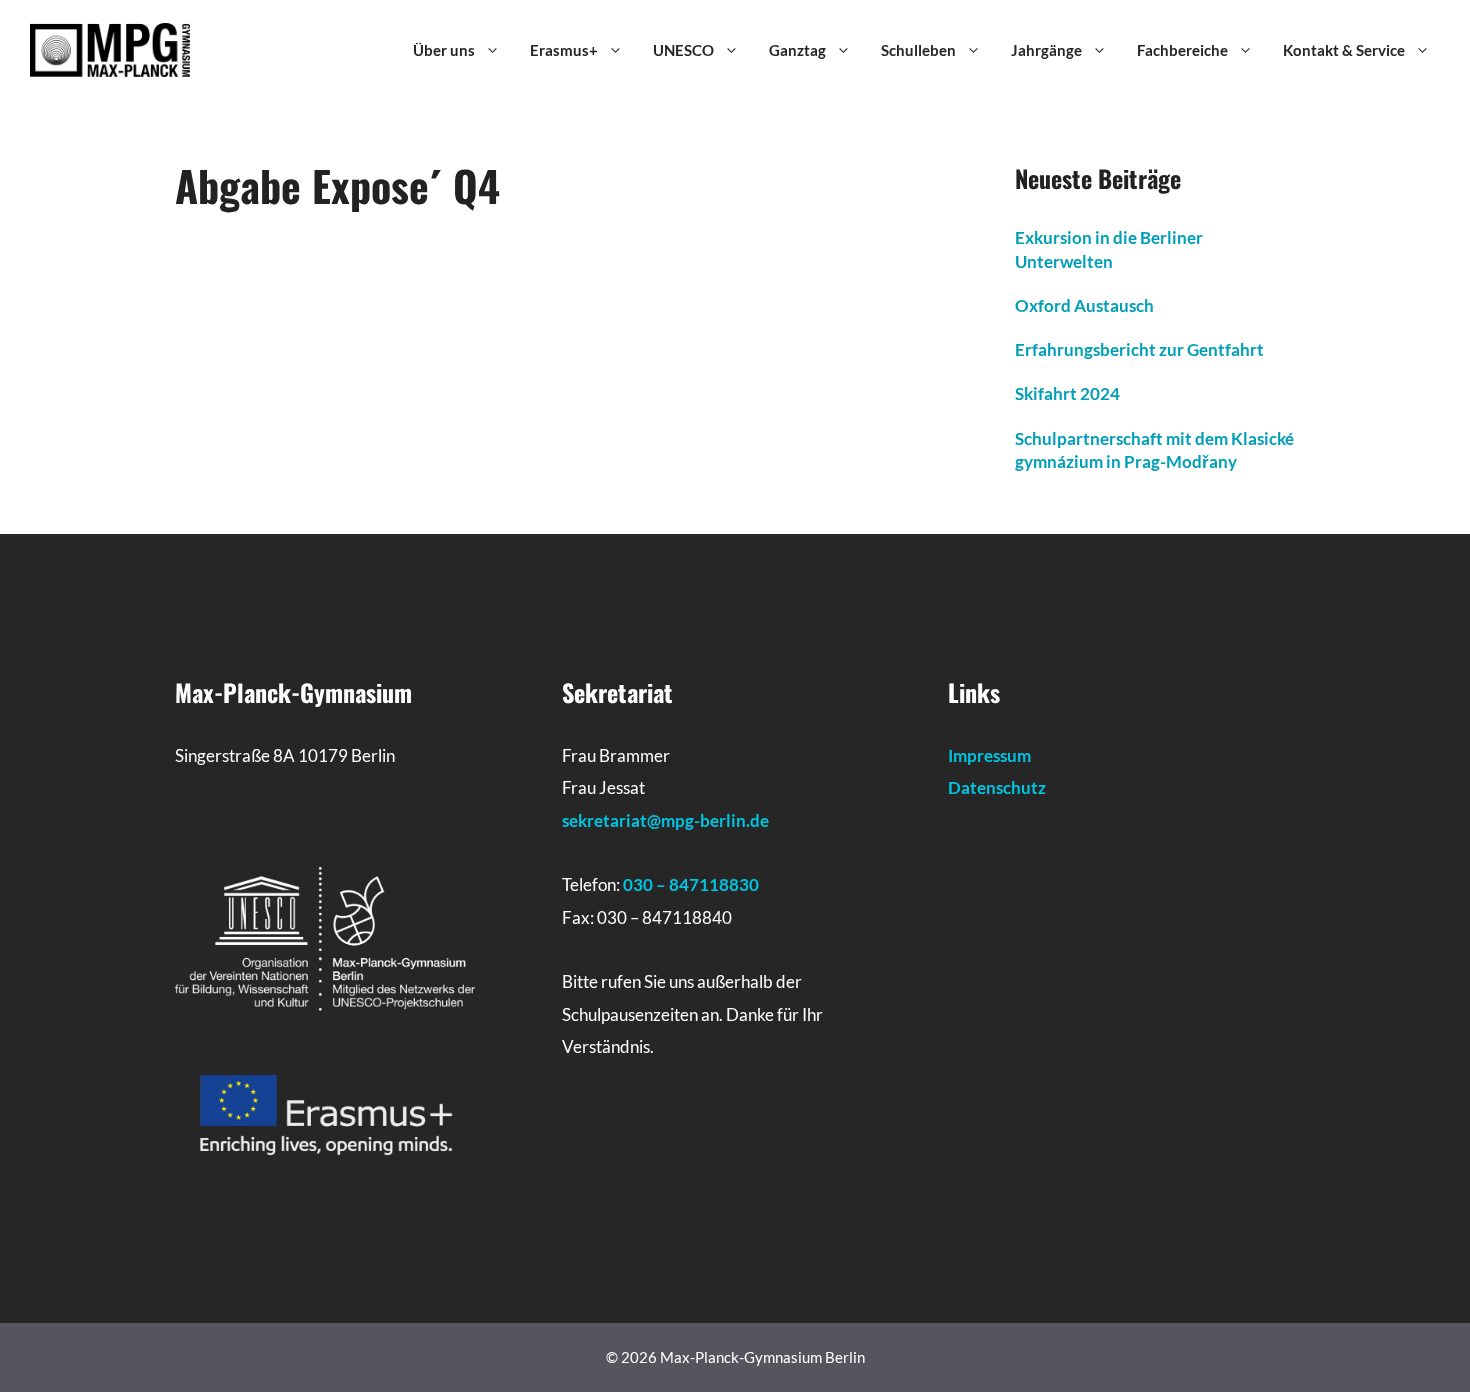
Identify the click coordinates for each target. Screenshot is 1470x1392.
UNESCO (683, 50)
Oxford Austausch (1084, 305)
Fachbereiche (1182, 50)
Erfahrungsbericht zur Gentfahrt (1139, 349)
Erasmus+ (564, 50)
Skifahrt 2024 (1067, 393)
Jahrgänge (1046, 50)
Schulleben (918, 50)
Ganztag (797, 50)
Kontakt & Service (1344, 50)
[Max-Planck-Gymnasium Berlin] (110, 48)
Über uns (444, 50)
